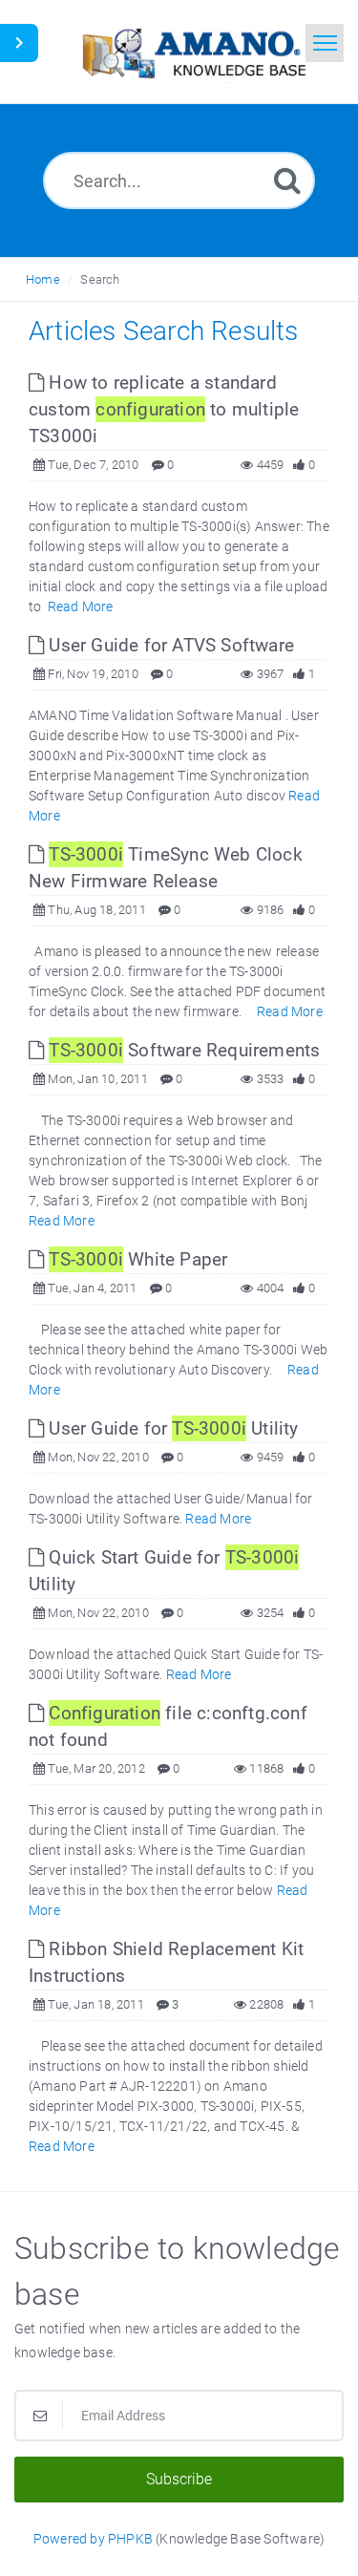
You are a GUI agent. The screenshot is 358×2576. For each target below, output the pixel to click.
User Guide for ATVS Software (169, 645)
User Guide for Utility (171, 1428)
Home (43, 279)
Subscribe (179, 2479)
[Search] (287, 180)
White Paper (138, 1259)
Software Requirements (184, 1050)
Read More (81, 607)
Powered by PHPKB (93, 2539)
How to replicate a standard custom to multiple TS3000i (164, 409)
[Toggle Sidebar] (19, 43)
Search (100, 279)
